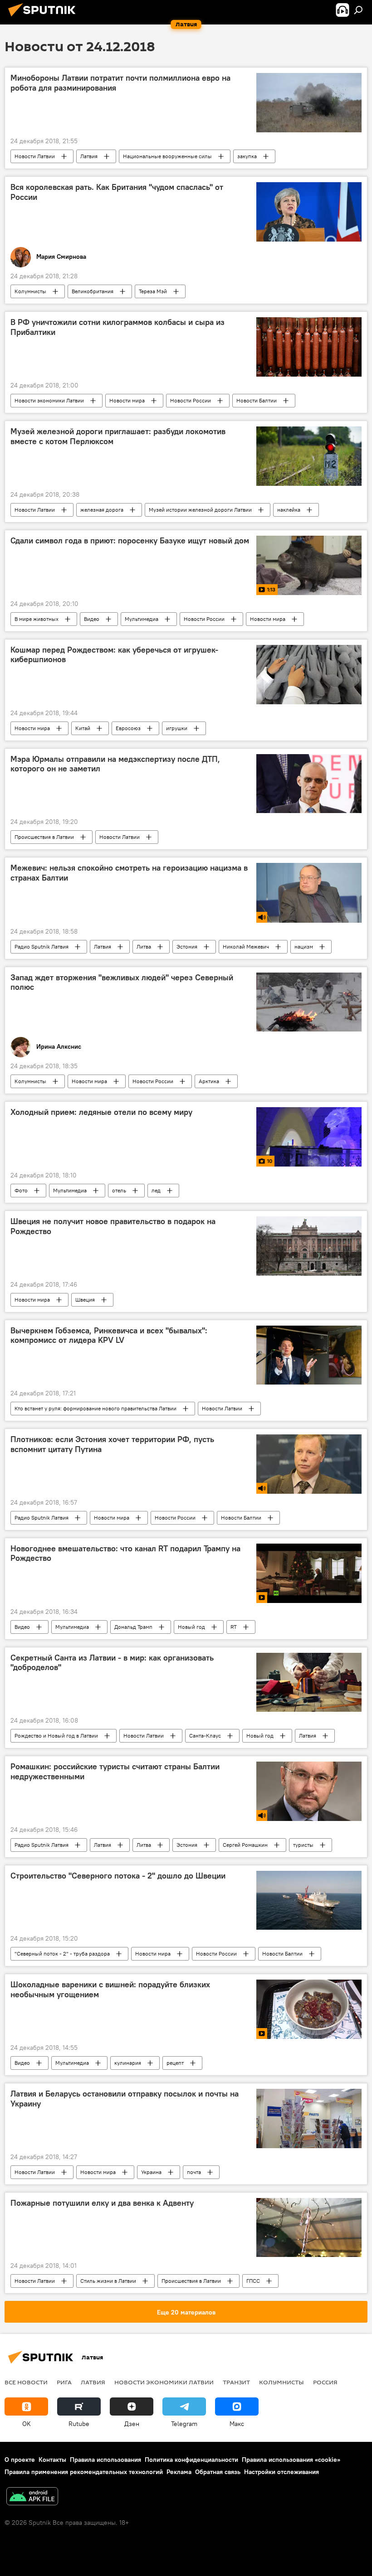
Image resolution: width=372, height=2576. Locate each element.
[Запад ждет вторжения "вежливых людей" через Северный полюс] (309, 1002)
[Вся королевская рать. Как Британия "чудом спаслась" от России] (309, 212)
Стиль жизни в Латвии (108, 2281)
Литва (144, 947)
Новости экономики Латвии (49, 400)
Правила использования (105, 2460)
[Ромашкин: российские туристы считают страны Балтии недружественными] (309, 1791)
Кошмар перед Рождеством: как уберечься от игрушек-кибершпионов (114, 655)
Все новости (26, 2382)
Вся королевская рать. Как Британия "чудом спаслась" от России (117, 192)
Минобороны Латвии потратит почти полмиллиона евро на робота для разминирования (120, 83)
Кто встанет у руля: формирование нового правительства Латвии (95, 1408)
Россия (325, 2382)
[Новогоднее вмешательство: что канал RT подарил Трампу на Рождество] (309, 1573)
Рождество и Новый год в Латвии (56, 1736)
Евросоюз (128, 728)
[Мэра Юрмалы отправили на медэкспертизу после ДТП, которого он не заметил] (309, 784)
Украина (151, 2172)
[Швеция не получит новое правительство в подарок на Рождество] (309, 1246)
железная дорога (102, 510)
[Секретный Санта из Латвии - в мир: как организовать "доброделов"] (309, 1682)
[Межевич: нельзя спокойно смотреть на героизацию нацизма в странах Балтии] (309, 893)
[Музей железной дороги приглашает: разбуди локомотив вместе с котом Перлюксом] (309, 456)
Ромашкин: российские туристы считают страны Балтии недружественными (115, 1772)
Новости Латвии (35, 156)
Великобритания (93, 291)
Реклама (179, 2472)
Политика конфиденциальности (191, 2460)
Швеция (85, 1300)
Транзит (236, 2382)
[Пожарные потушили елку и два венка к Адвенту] (309, 2227)
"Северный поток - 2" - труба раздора (62, 1954)
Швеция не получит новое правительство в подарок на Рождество (113, 1226)
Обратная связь (218, 2472)
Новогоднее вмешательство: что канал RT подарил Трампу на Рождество (125, 1554)
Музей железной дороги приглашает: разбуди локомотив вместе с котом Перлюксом (118, 436)
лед (156, 1190)
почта (194, 2172)
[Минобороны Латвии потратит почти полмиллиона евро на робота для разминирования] (309, 103)
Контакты (52, 2460)
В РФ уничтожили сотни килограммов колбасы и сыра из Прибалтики (117, 327)
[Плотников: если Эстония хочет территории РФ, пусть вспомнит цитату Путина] (309, 1464)
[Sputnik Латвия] (44, 18)
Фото (21, 1190)
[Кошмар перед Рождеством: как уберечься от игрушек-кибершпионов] (309, 675)
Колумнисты (30, 291)
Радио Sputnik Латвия (42, 947)
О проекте (20, 2460)
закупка (247, 156)
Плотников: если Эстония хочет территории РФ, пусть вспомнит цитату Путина (112, 1444)
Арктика (209, 1081)
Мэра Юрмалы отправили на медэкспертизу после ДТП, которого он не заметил (115, 764)
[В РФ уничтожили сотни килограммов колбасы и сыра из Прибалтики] (309, 347)
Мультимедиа (142, 619)
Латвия (89, 156)
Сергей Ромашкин (245, 1845)
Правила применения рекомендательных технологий (84, 2472)
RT (234, 1627)
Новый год (191, 1627)
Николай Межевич (246, 947)
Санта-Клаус (205, 1736)
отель (119, 1190)
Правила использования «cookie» (291, 2460)
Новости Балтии (257, 400)
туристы (303, 1845)
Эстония (187, 947)
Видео (92, 619)
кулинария (128, 2063)
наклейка (289, 510)
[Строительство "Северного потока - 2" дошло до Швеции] (309, 1900)
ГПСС (253, 2281)
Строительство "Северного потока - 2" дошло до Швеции (118, 1876)
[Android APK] (32, 2497)
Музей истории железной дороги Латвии (200, 510)
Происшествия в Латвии (44, 837)
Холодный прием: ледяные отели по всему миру (101, 1112)
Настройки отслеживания (281, 2472)
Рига (64, 2382)
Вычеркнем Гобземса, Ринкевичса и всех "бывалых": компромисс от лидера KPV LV (109, 1336)
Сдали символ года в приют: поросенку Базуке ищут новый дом (130, 541)
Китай (83, 728)
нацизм (304, 947)
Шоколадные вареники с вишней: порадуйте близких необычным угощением (110, 1990)
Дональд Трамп (133, 1627)
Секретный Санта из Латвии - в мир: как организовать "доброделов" (112, 1663)
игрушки (177, 728)
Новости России (191, 400)
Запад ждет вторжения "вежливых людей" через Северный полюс (122, 983)
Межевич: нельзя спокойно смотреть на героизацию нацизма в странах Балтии (129, 873)
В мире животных (37, 619)
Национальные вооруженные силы (167, 156)
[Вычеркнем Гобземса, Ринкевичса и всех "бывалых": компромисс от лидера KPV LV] (309, 1355)
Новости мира (127, 400)
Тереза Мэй (153, 291)
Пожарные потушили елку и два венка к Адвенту (102, 2203)
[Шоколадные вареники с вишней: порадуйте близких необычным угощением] (309, 2009)
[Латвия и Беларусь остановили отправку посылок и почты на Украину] (309, 2118)
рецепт (175, 2063)
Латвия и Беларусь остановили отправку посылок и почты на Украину (125, 2099)
